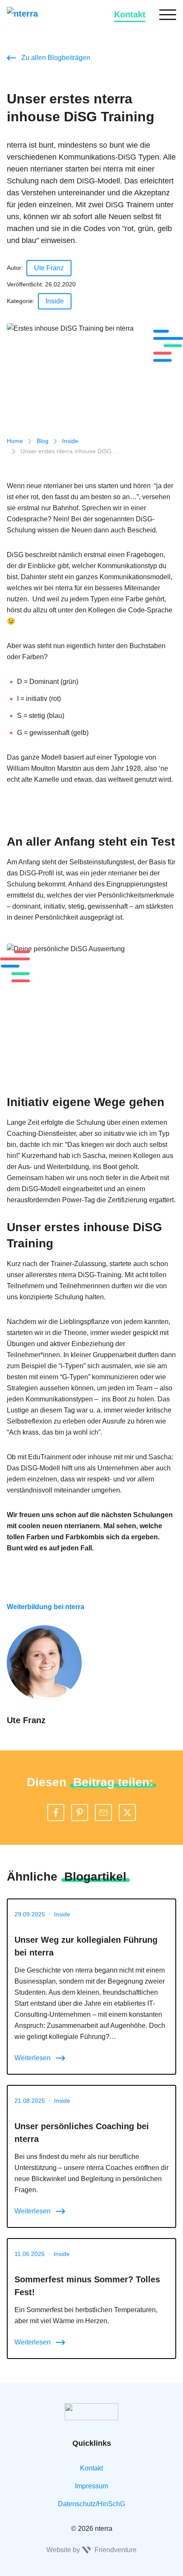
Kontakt (130, 14)
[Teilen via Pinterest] (80, 1813)
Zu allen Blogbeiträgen (56, 58)
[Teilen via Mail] (103, 1813)
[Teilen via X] (127, 1813)
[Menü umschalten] (168, 14)
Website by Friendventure (91, 2550)
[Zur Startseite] (34, 14)
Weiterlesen (33, 2058)
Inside (55, 301)
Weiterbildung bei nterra (46, 1607)
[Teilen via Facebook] (56, 1813)
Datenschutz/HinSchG (91, 2504)
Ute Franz (49, 268)
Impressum (91, 2486)
